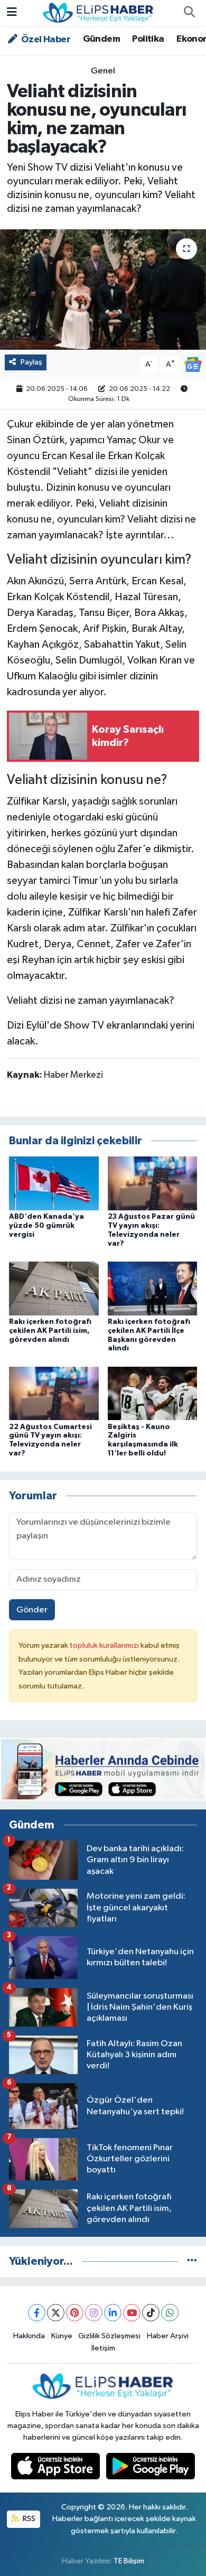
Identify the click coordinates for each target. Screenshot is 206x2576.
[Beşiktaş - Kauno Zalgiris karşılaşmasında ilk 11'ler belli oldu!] (153, 1393)
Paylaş (31, 362)
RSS (28, 2519)
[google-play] (151, 2468)
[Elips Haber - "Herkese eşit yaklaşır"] (98, 12)
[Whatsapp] (170, 2313)
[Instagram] (94, 2313)
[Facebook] (37, 2313)
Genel (103, 71)
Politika (148, 39)
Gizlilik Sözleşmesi (109, 2336)
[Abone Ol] (193, 364)
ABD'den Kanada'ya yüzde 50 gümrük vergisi (46, 1226)
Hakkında (29, 2336)
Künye (62, 2336)
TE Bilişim (129, 2561)
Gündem (101, 39)
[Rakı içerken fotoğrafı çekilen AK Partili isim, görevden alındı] (54, 1288)
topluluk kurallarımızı (105, 1645)
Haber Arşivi (168, 2336)
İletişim (103, 2348)
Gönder (32, 1610)
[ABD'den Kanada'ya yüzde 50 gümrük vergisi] (54, 1183)
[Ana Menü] (12, 13)
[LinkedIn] (113, 2313)
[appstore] (57, 2468)
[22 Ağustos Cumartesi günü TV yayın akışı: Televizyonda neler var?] (54, 1393)
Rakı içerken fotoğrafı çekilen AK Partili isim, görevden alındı (50, 1331)
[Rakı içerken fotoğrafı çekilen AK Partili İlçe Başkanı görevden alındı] (153, 1288)
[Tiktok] (151, 2313)
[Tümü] (192, 2261)
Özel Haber (45, 40)
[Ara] (189, 13)
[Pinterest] (75, 2313)
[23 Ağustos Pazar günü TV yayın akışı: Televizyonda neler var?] (153, 1183)
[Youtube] (132, 2313)
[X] (56, 2313)
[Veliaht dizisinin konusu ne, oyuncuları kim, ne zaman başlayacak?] (103, 290)
